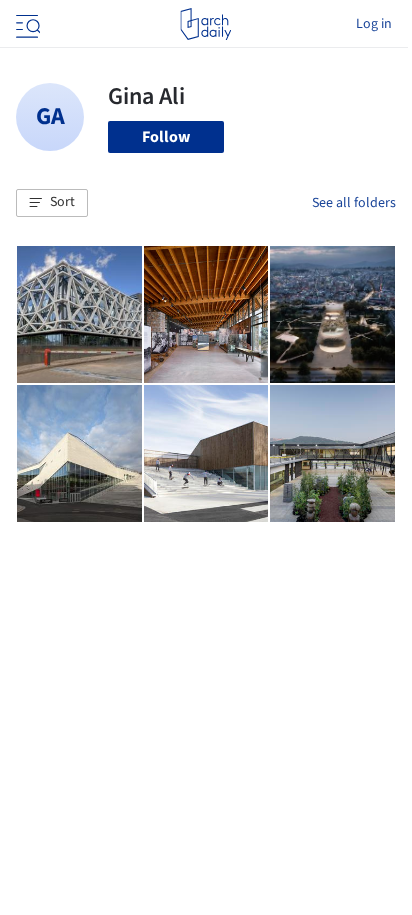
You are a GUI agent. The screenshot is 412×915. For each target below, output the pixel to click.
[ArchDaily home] (205, 24)
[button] (52, 203)
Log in (374, 24)
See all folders (354, 203)
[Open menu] (26, 24)
